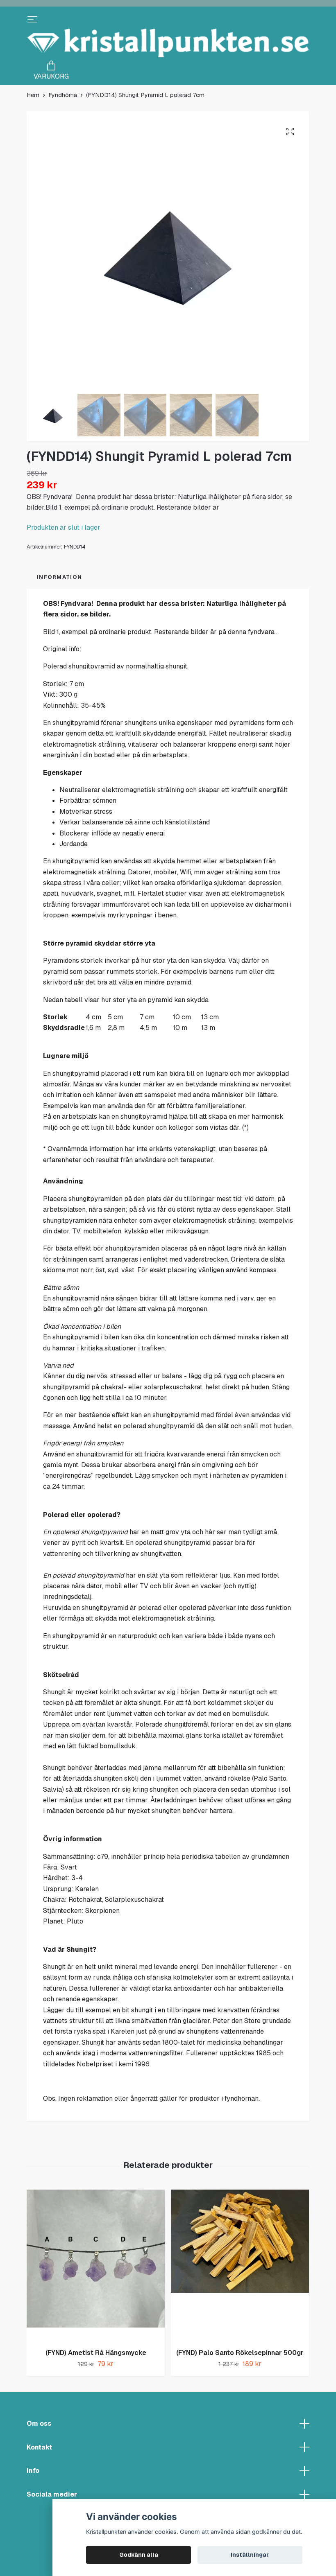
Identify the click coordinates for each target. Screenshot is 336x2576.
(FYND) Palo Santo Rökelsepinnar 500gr (240, 2353)
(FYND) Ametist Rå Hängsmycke (96, 2353)
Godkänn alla (139, 2555)
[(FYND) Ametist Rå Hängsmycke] (96, 2266)
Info (33, 2471)
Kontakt (39, 2447)
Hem (33, 95)
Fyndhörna (63, 95)
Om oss (39, 2424)
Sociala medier (52, 2494)
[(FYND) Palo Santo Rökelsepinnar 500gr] (240, 2266)
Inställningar (250, 2555)
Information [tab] (59, 577)
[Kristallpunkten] (168, 43)
